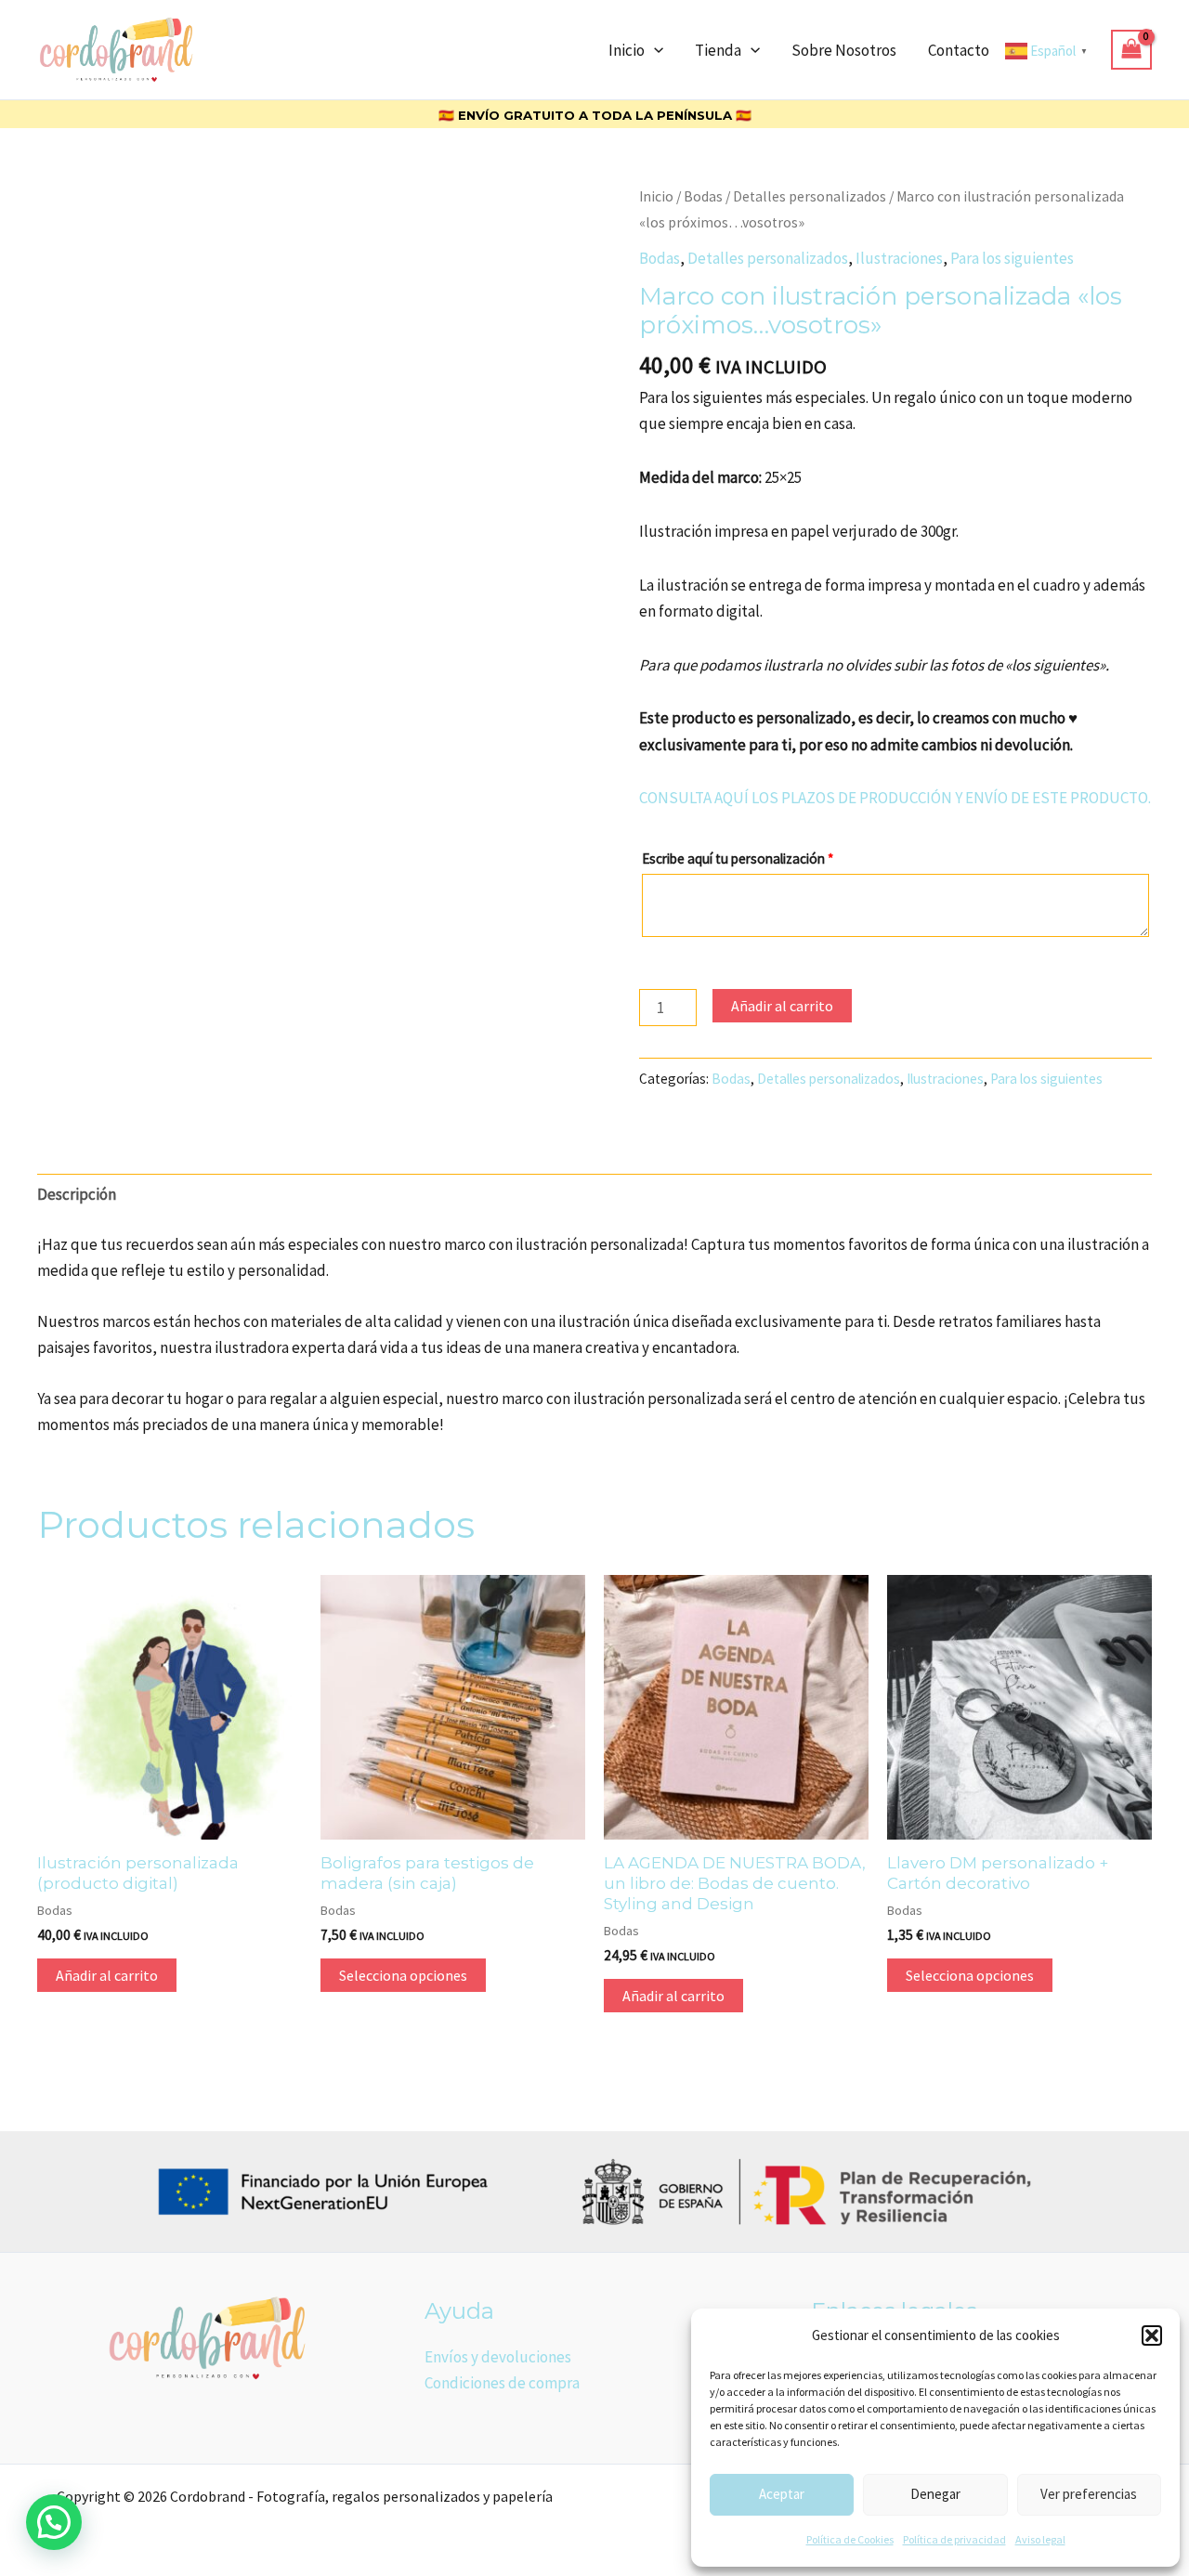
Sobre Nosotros (844, 50)
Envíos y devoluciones (498, 2357)
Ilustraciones (899, 258)
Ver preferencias (1089, 2494)
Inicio (627, 50)
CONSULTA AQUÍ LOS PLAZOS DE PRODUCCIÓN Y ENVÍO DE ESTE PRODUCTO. (895, 798)
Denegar (935, 2494)
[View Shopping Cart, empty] (1131, 50)
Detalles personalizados (810, 196)
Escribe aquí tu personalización (738, 859)
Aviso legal (1040, 2539)
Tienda (718, 50)
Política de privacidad (954, 2539)
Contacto (959, 50)
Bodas (703, 196)
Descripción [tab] (77, 1194)
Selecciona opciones (403, 1975)
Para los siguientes (1012, 258)
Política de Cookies (850, 2539)
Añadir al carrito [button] (107, 1975)
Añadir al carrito (782, 1006)
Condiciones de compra (502, 2383)
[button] (1152, 2335)
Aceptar (782, 2494)
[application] (654, 50)
